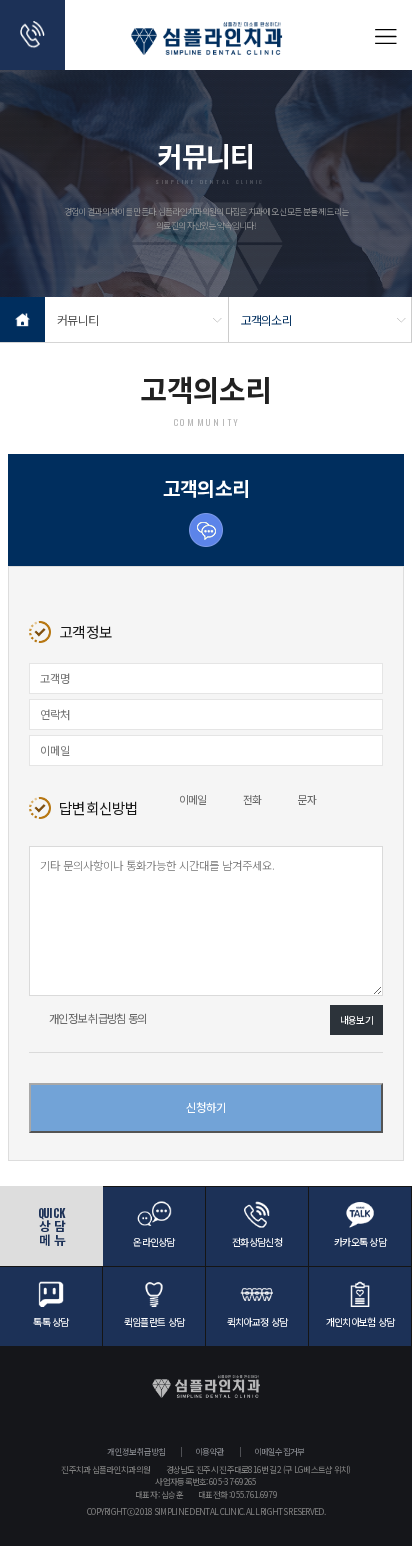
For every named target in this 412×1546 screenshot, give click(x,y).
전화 (252, 799)
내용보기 (356, 1020)
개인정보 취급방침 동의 (97, 1018)
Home (22, 319)
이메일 (193, 799)
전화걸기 (32, 35)
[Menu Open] (384, 35)
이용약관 (209, 1451)
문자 (306, 799)
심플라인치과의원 (206, 44)
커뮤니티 (77, 319)
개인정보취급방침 (136, 1451)
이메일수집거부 (279, 1451)
